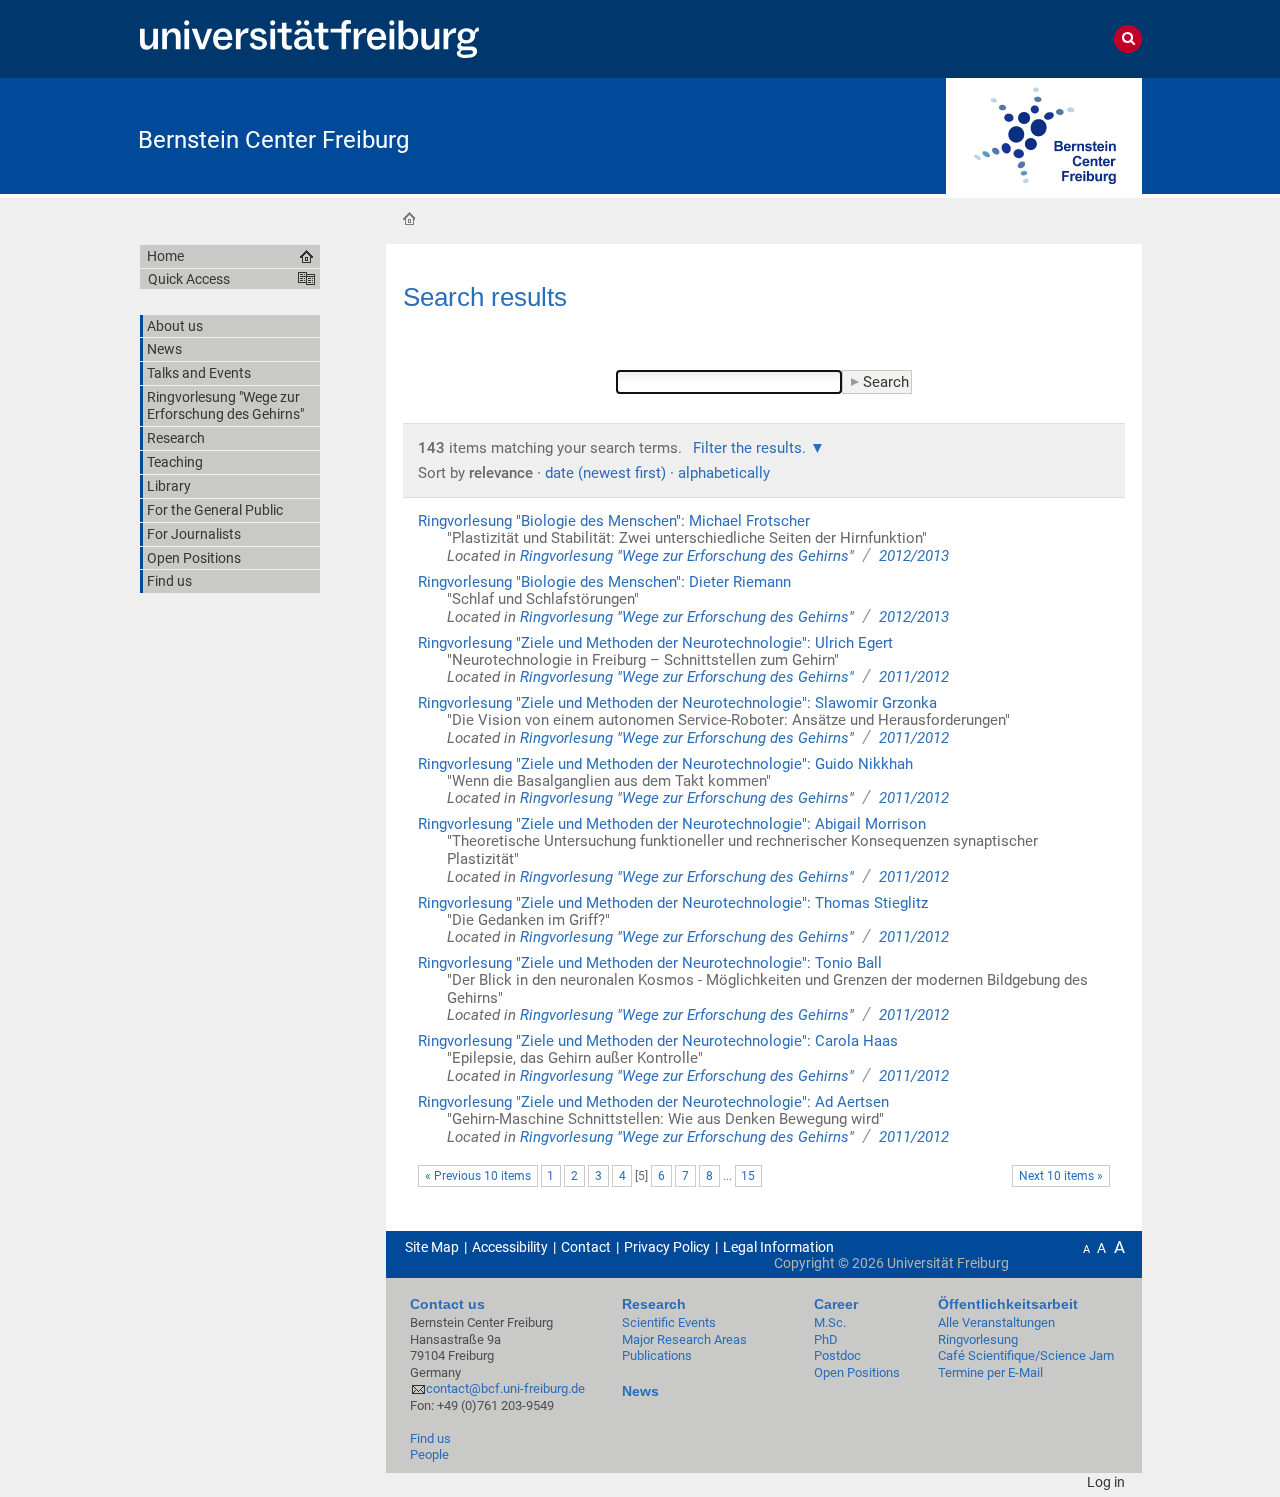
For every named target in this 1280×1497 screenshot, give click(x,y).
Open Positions (857, 1372)
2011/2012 (914, 677)
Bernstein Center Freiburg (273, 140)
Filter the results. (751, 448)
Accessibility (510, 1247)
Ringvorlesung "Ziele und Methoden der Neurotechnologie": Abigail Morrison (672, 824)
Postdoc (837, 1355)
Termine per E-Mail (990, 1372)
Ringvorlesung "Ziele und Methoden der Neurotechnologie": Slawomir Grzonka (677, 703)
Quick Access (189, 279)
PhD (826, 1339)
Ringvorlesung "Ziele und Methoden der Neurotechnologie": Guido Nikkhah (665, 764)
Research (654, 1304)
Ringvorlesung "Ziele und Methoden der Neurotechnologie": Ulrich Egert (655, 643)
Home (409, 218)
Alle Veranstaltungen (996, 1322)
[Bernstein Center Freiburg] (1044, 134)
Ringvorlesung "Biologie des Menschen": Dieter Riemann (604, 582)
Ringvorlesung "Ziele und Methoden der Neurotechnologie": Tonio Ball (650, 963)
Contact (586, 1247)
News (640, 1391)
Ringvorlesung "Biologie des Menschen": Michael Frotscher (614, 521)
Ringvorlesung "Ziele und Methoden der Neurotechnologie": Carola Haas (658, 1041)
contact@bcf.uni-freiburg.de (505, 1388)
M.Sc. (830, 1322)
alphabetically (724, 473)
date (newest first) (605, 473)
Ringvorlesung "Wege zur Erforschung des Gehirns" (687, 556)
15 (748, 1176)
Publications (657, 1355)
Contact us (447, 1304)
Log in (1106, 1482)
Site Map (432, 1247)
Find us (430, 1438)
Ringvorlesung (978, 1339)
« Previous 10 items (478, 1176)
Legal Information (778, 1247)
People (429, 1454)
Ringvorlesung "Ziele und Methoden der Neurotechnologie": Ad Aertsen (653, 1102)
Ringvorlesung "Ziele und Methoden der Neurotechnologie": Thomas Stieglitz (673, 903)
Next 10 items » (1061, 1176)
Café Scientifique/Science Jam (1026, 1355)
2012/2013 (914, 556)
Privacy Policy (667, 1247)
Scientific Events (669, 1322)
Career (836, 1304)
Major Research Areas (684, 1339)
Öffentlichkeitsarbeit (1008, 1304)
